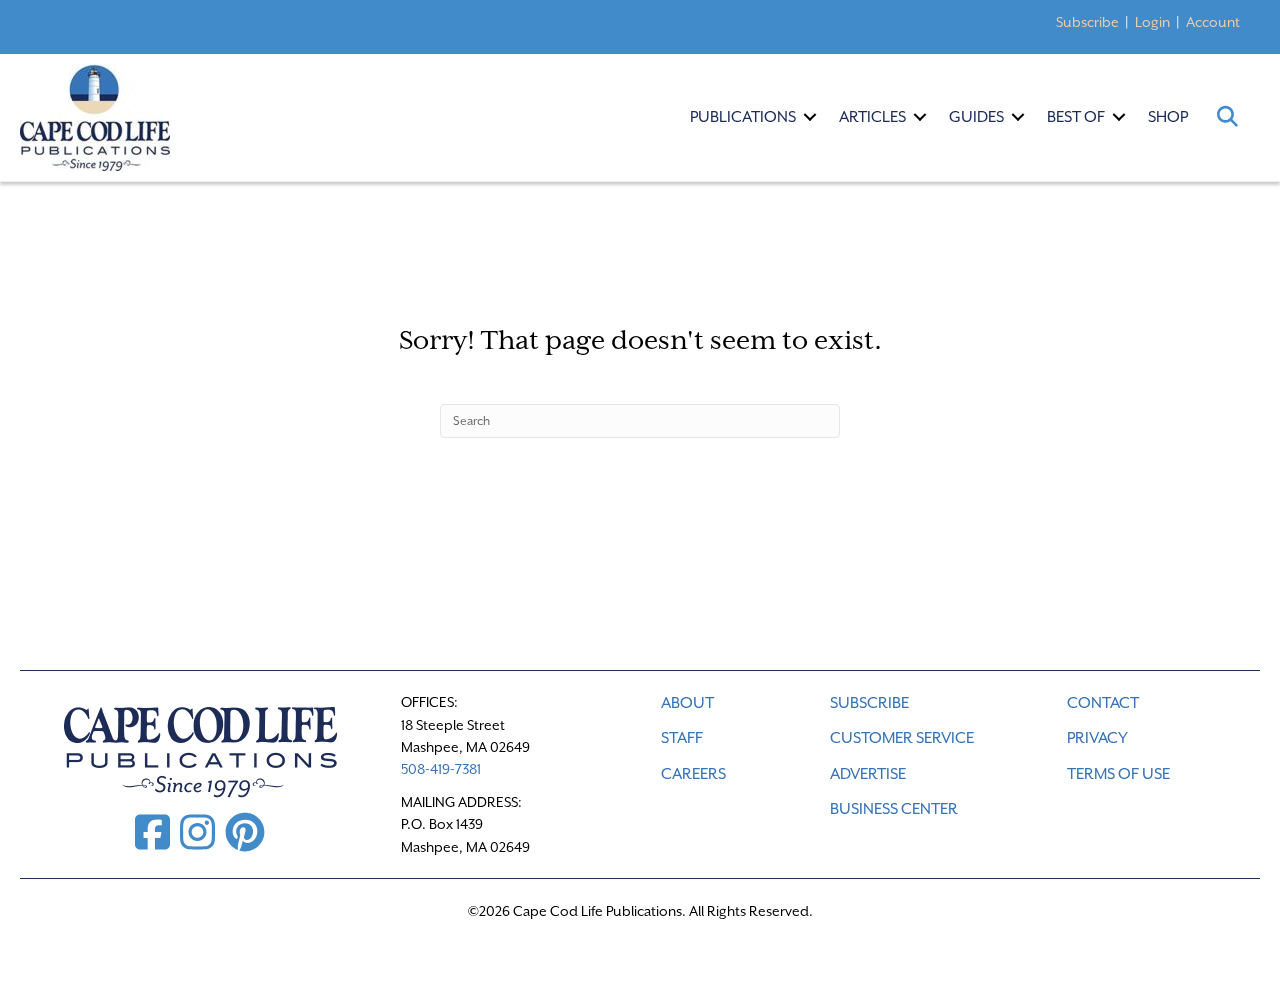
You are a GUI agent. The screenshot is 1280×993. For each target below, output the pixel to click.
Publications (743, 117)
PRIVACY (1097, 738)
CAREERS (693, 774)
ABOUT (687, 703)
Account (1213, 22)
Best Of (1076, 117)
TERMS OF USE (1118, 774)
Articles (872, 117)
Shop (1168, 117)
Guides (976, 117)
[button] (810, 117)
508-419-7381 (441, 769)
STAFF (682, 738)
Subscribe (1087, 22)
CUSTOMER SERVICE (902, 738)
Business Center (894, 809)
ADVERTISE (868, 774)
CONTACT (1103, 703)
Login (1152, 22)
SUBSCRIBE (869, 703)
